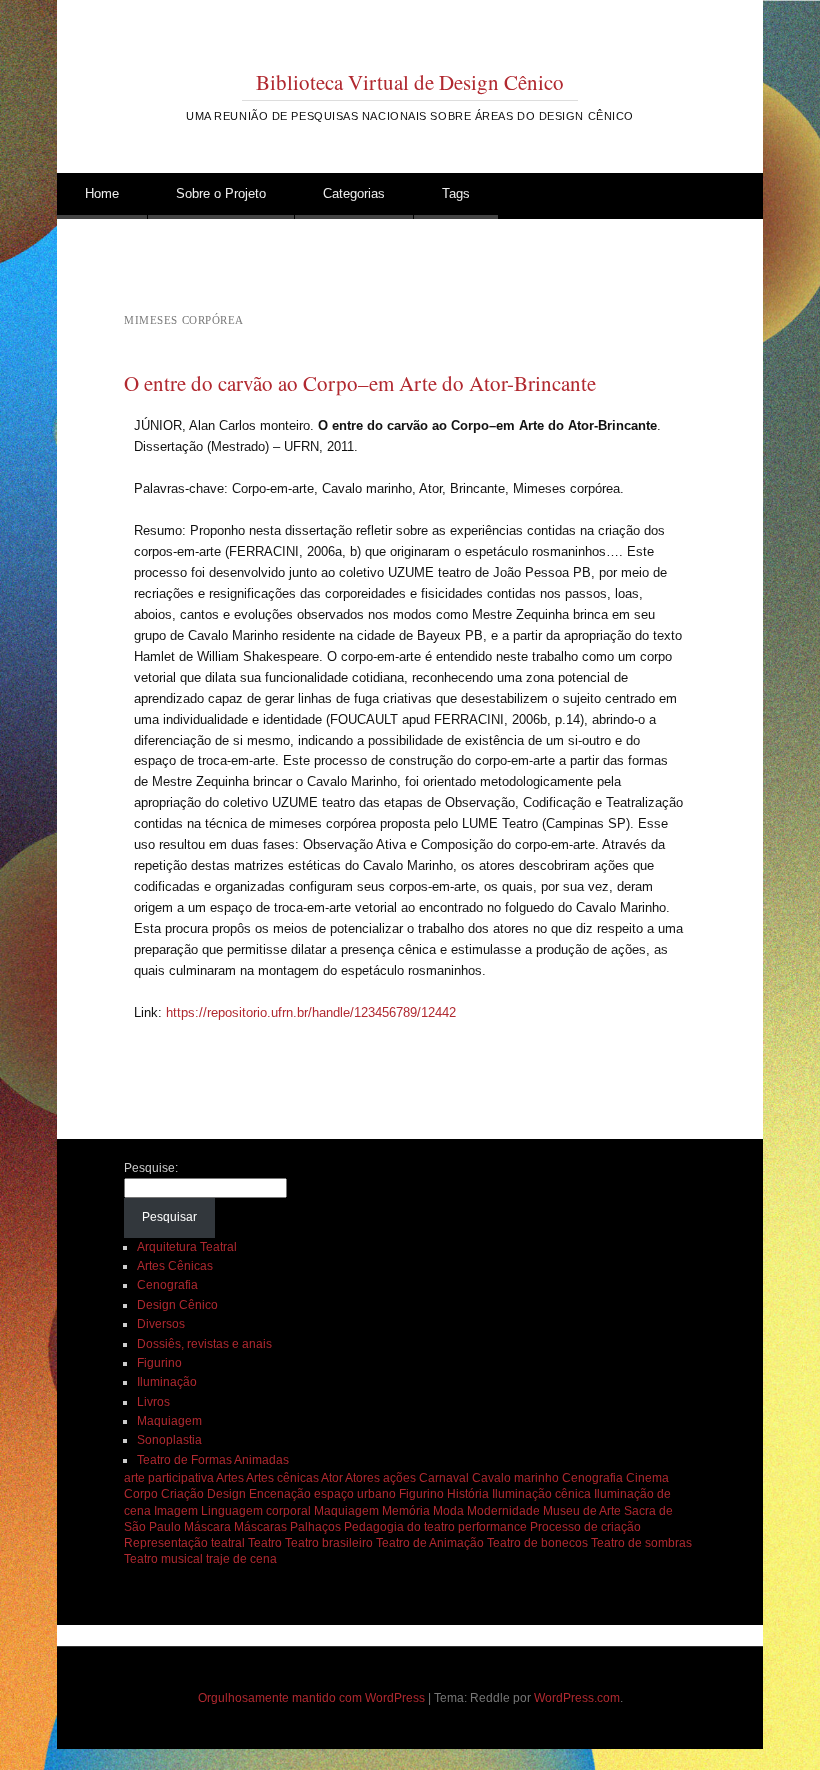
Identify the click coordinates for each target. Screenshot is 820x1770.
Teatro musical (163, 1559)
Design (226, 1494)
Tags (456, 193)
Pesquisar (169, 1217)
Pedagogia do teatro (399, 1527)
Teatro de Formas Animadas (213, 1460)
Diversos (161, 1324)
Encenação (280, 1494)
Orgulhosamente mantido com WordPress (311, 1698)
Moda (448, 1511)
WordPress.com (577, 1698)
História (468, 1494)
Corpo (141, 1494)
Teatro (265, 1543)
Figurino (159, 1363)
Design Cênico (177, 1305)
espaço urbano (355, 1494)
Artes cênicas (282, 1478)
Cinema (647, 1478)
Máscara (207, 1527)
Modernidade (503, 1511)
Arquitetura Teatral (187, 1247)
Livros (153, 1402)
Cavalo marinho (515, 1478)
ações (399, 1478)
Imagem (176, 1511)
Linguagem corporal (256, 1511)
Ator (332, 1478)
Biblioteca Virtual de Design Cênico (410, 82)
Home (102, 193)
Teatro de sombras (641, 1543)
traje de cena (241, 1559)
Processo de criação (585, 1527)
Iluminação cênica (541, 1494)
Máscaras (260, 1527)
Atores (362, 1478)
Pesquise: (151, 1168)
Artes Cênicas (175, 1266)
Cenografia (167, 1285)
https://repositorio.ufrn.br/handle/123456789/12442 (311, 1012)
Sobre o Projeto (221, 193)
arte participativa (169, 1478)
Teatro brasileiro (329, 1543)
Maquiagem (169, 1421)
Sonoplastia (169, 1440)
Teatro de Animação (430, 1543)
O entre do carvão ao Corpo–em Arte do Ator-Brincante (360, 383)
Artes (230, 1478)
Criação (182, 1494)
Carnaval (444, 1478)
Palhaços (315, 1527)
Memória (406, 1511)
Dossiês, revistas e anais (204, 1344)
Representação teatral (184, 1543)
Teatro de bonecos (537, 1543)
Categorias (354, 193)
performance (492, 1527)
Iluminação (167, 1382)
